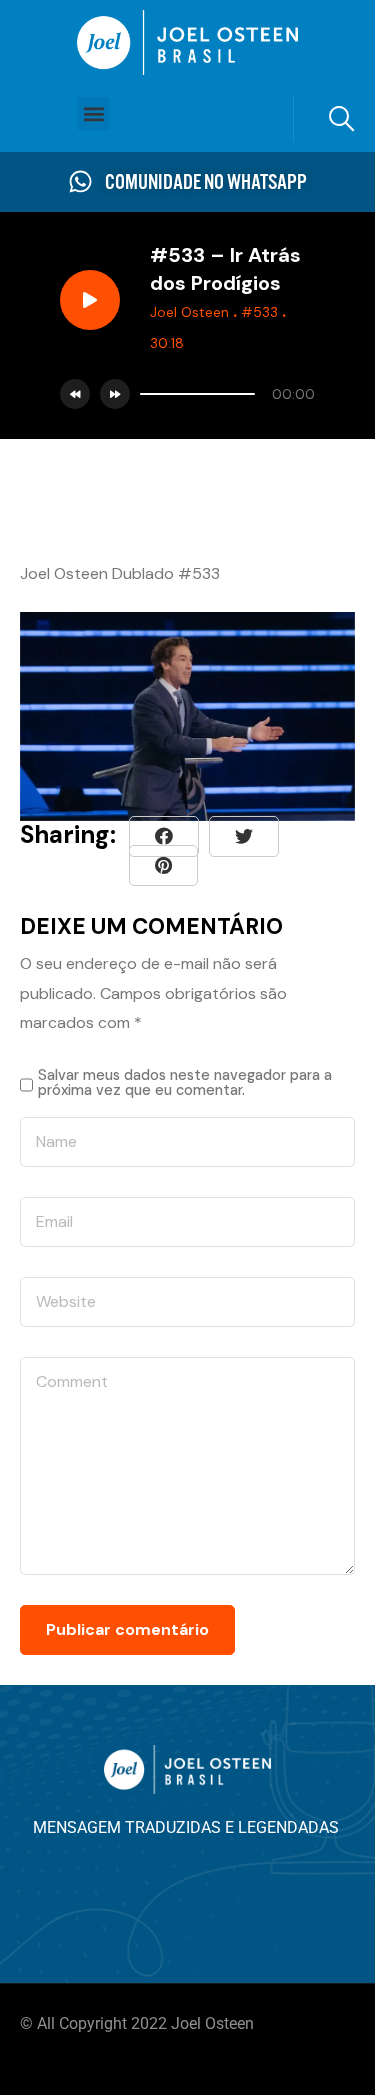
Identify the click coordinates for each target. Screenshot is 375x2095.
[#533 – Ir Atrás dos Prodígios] (163, 865)
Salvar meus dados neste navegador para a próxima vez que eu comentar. (185, 1082)
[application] (222, 394)
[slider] (197, 394)
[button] (93, 113)
